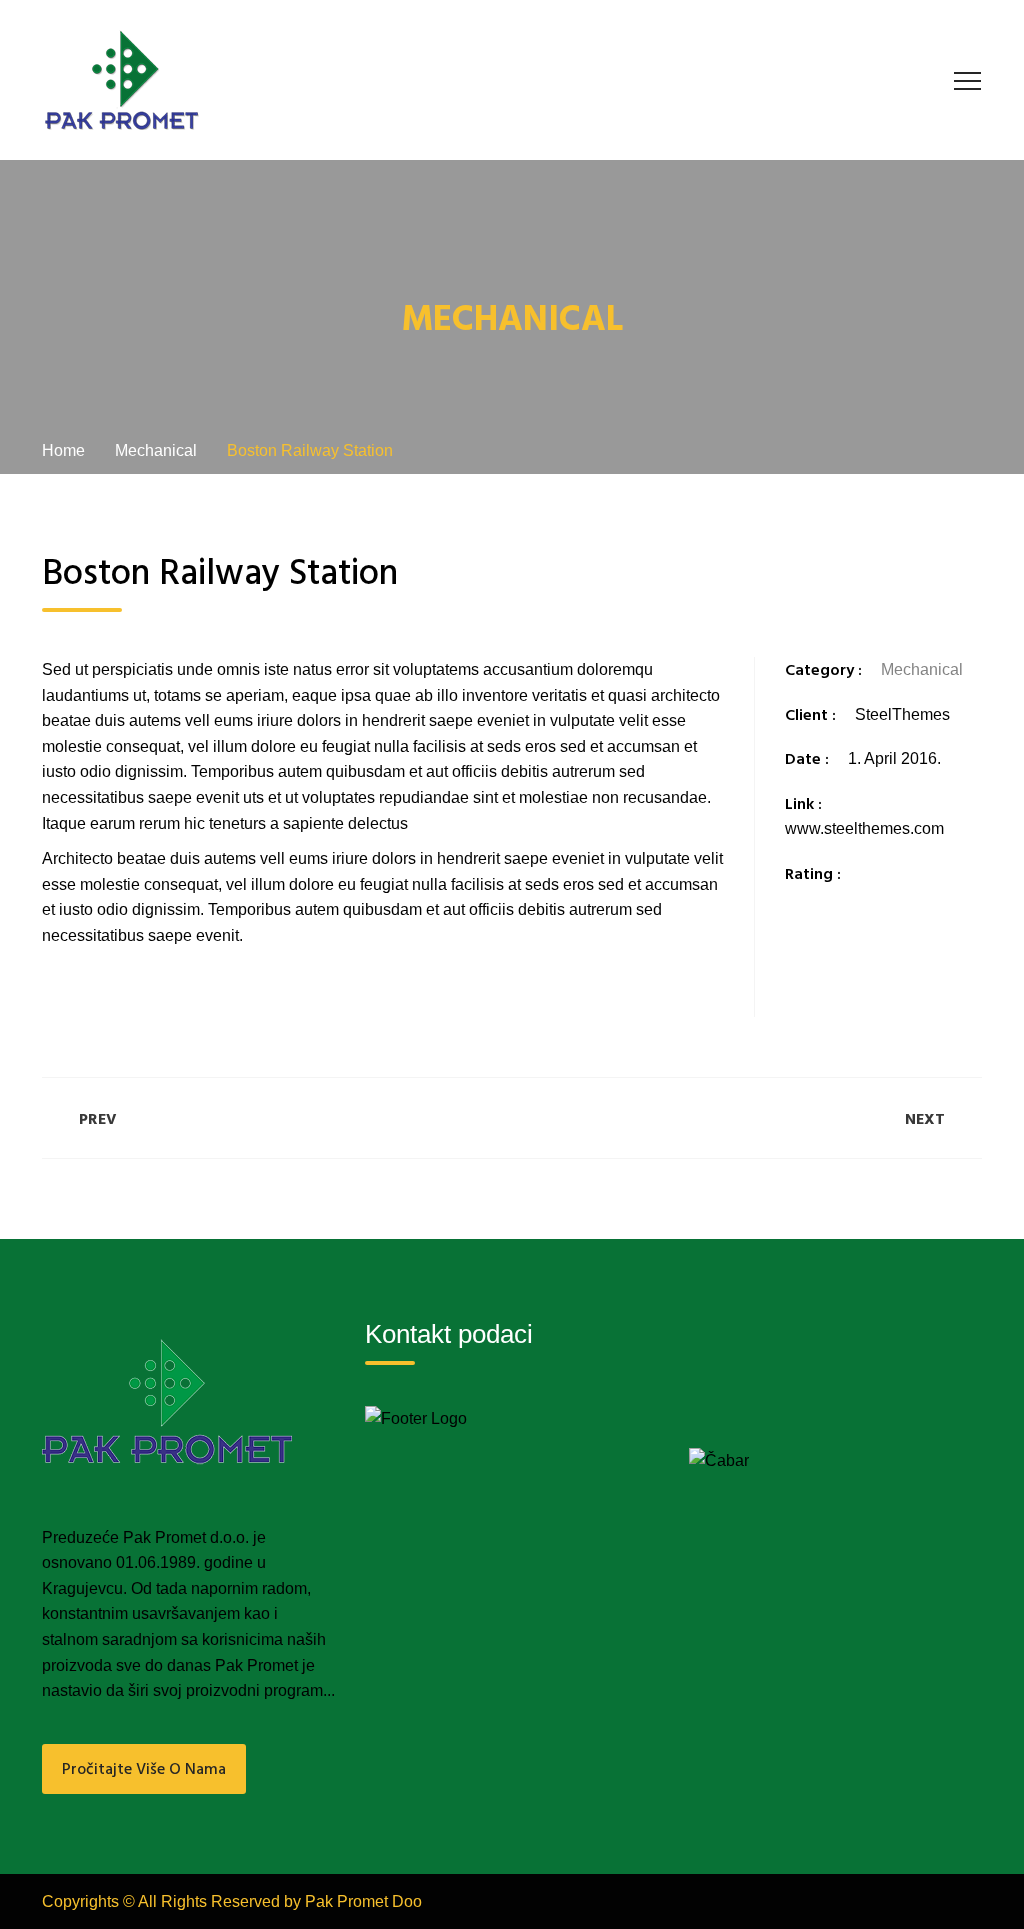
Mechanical (922, 669)
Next (925, 1120)
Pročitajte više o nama (144, 1770)
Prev (98, 1120)
